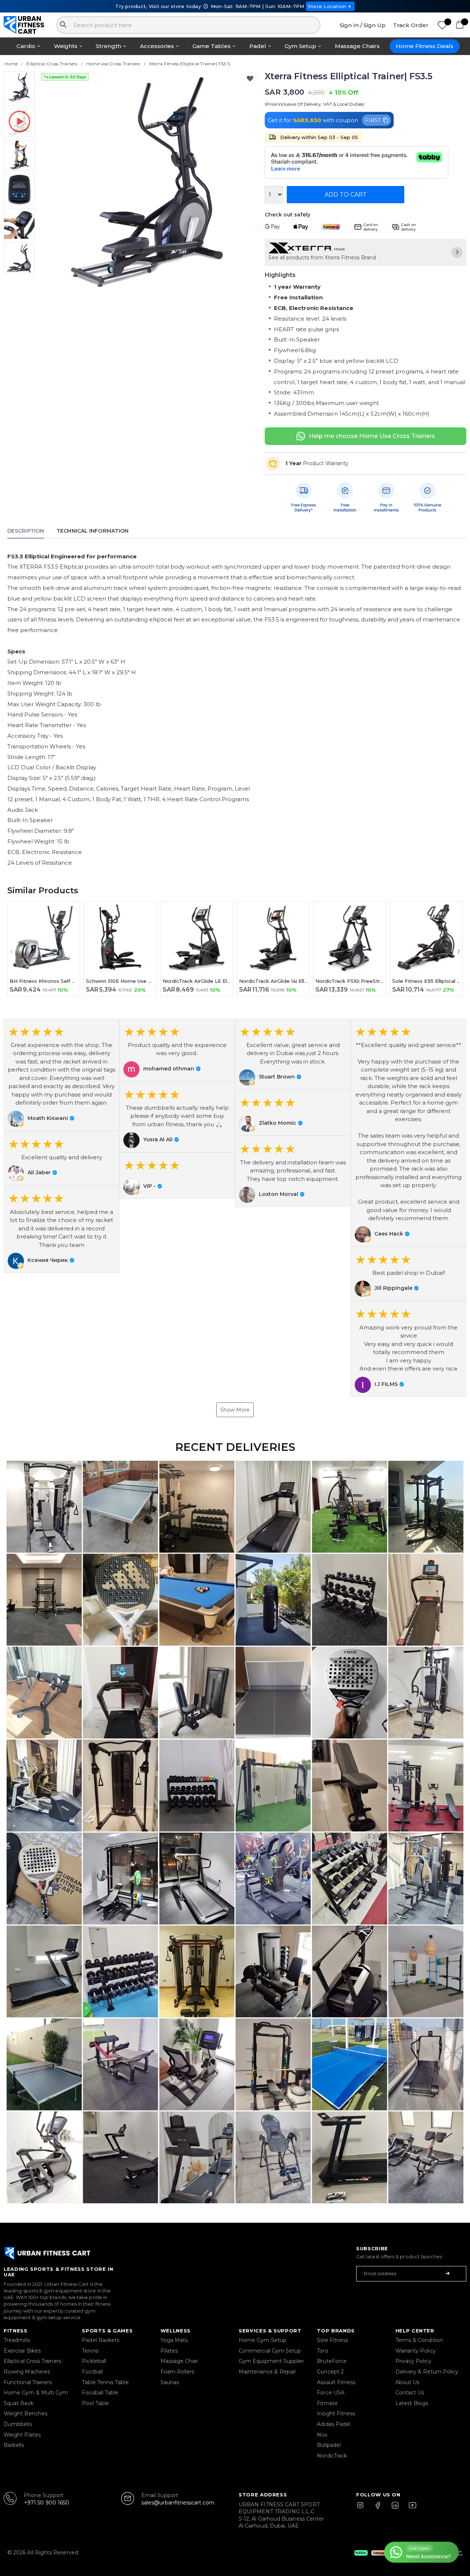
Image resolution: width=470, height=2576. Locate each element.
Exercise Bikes (22, 2351)
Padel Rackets (101, 2340)
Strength (109, 46)
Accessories (157, 46)
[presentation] (48, 182)
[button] (62, 1075)
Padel (258, 46)
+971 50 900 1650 (46, 2503)
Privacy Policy (413, 2361)
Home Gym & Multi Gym (36, 2393)
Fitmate (327, 2403)
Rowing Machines (27, 2372)
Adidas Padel (334, 2424)
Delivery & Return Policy (427, 2372)
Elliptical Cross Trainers (32, 2361)
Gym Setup (300, 46)
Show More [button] (235, 1410)
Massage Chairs (357, 46)
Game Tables (211, 46)
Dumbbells (18, 2424)
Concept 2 (330, 2372)
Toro (322, 2351)
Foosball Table (100, 2393)
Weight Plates (22, 2435)
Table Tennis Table (105, 2382)
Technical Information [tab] (93, 531)
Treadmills (17, 2340)
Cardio (26, 46)
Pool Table (95, 2403)
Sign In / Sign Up (363, 25)
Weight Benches (26, 2413)
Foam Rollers (178, 2372)
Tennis (90, 2351)
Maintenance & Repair (267, 2372)
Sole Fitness (332, 2340)
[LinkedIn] (395, 2509)
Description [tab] (26, 531)
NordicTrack (332, 2456)
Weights (66, 46)
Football (92, 2372)
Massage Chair (179, 2361)
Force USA (331, 2393)
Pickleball (94, 2361)
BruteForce (332, 2361)
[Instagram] (364, 2509)
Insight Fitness (336, 2413)
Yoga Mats (174, 2340)
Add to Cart (346, 195)
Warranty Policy (416, 2351)
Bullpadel (329, 2445)
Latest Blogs (412, 2403)
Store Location (327, 6)
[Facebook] (379, 2509)
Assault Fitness (336, 2382)
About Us (408, 2382)
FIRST (373, 120)
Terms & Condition (419, 2340)
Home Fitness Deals (425, 46)
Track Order (411, 25)
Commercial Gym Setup (270, 2351)
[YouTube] (411, 2509)
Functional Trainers (28, 2382)
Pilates (169, 2351)
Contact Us (410, 2393)
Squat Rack (19, 2403)
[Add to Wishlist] (250, 79)
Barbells (14, 2445)
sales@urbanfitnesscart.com (178, 2503)
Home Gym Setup (263, 2340)
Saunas (170, 2382)
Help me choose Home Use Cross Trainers (372, 436)
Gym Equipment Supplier (272, 2361)
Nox (322, 2435)
